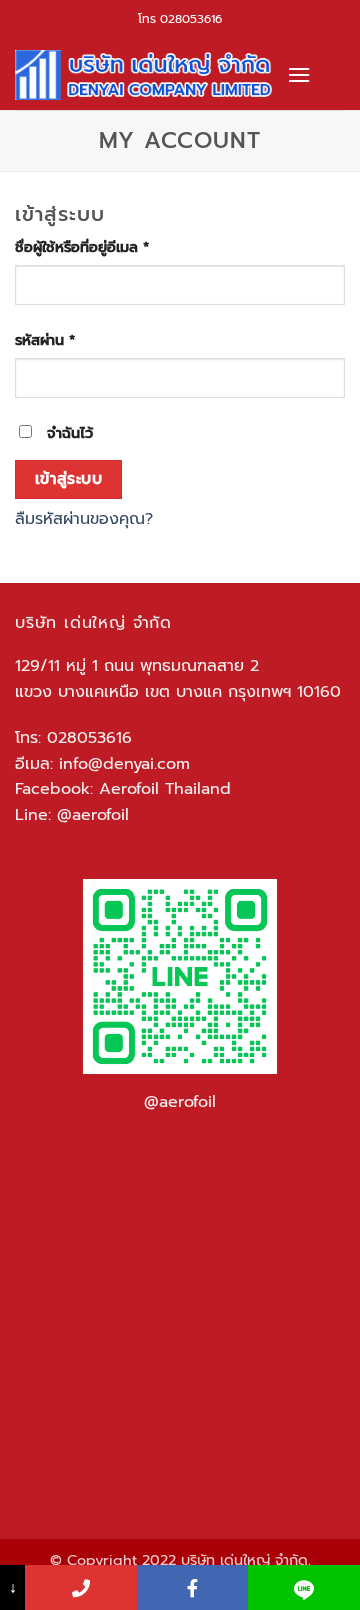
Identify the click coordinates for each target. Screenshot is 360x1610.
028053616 (191, 19)
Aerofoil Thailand (165, 789)
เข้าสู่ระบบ (69, 479)
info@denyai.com (124, 764)
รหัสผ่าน (69, 340)
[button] (299, 74)
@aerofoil (93, 815)
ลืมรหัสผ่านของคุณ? (84, 519)
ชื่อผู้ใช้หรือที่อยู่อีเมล (106, 247)
